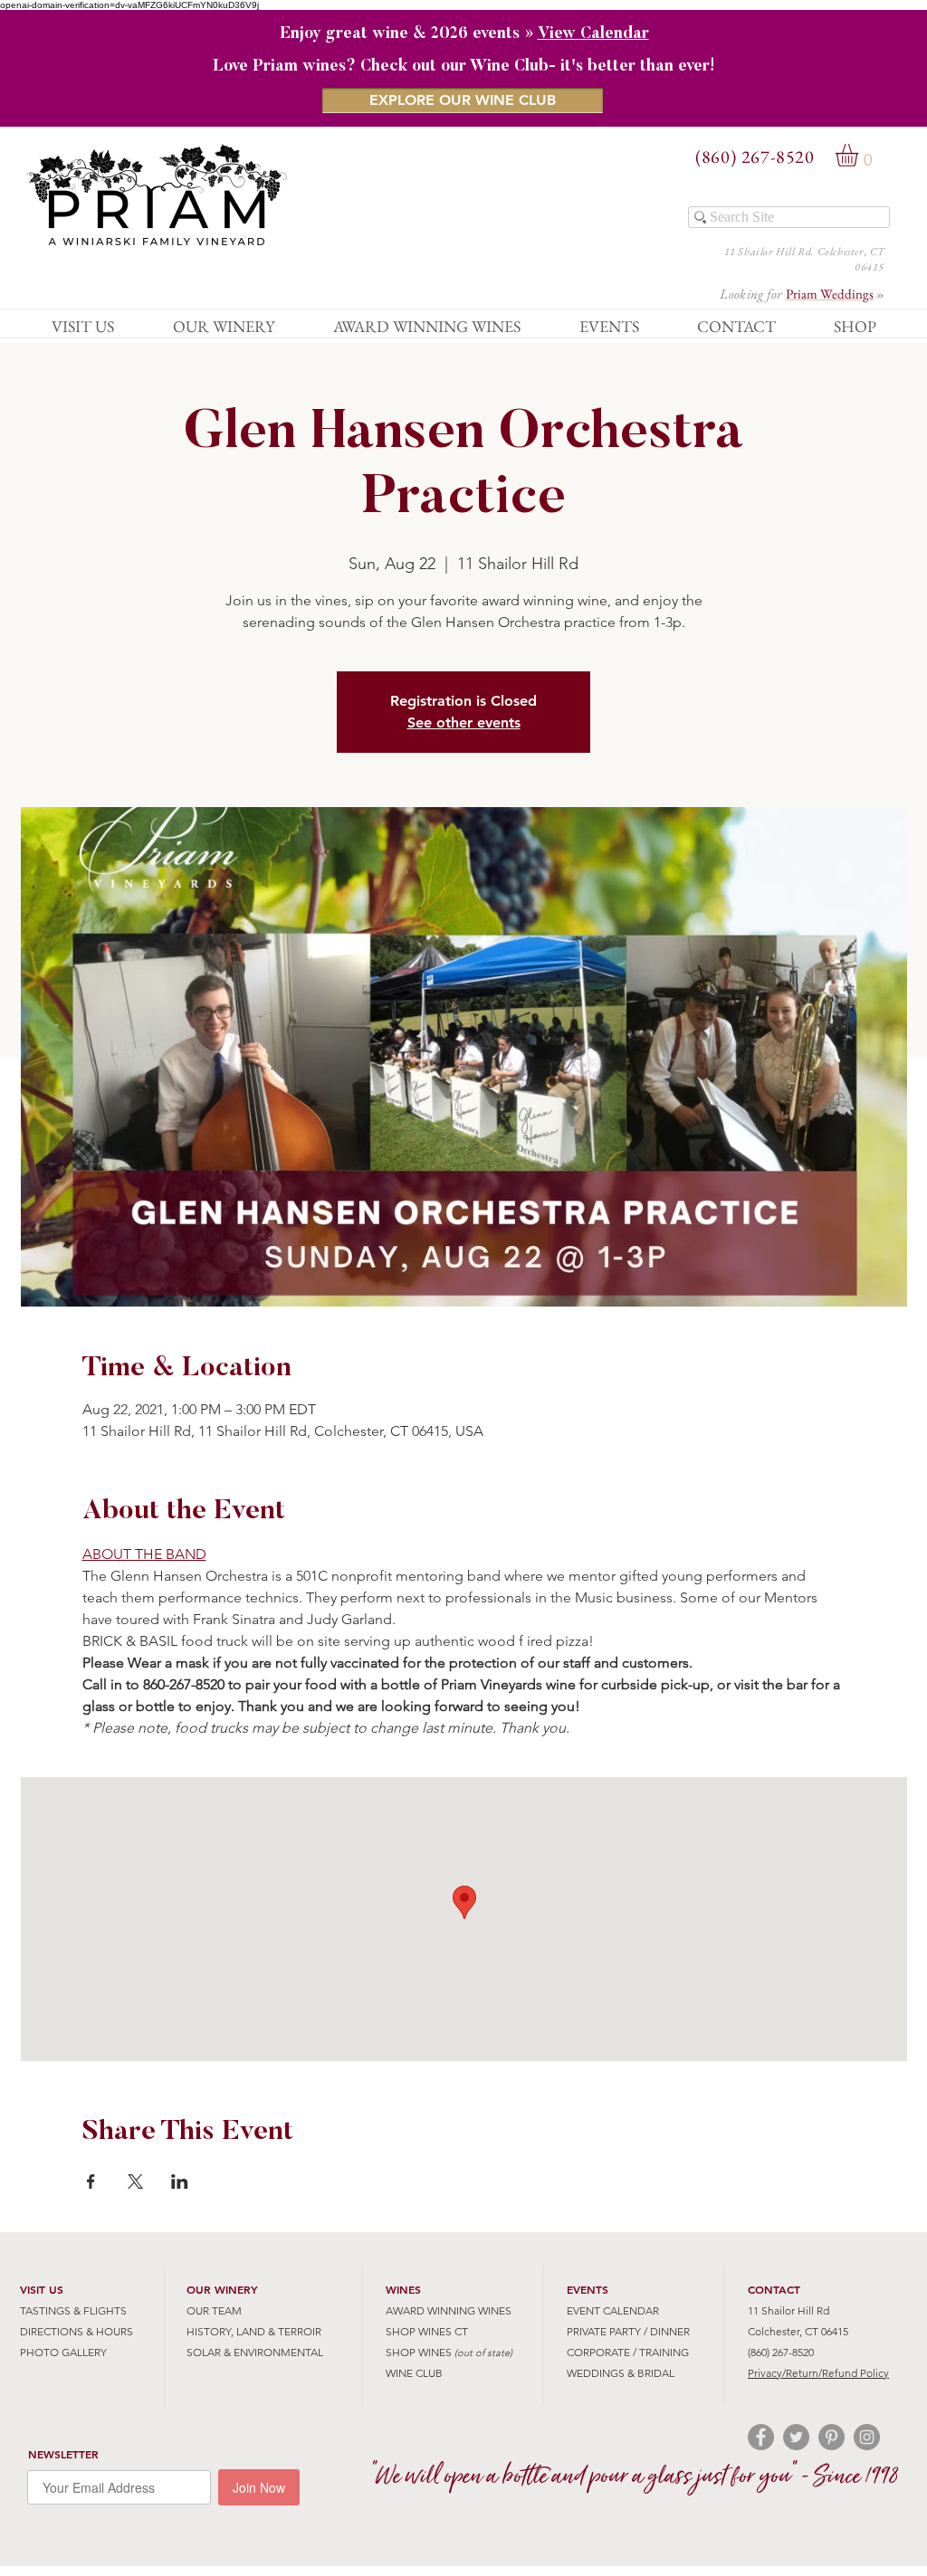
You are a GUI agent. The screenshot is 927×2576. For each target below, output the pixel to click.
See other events (464, 722)
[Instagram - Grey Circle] (867, 2437)
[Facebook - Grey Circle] (761, 2437)
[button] (860, 155)
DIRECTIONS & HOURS (76, 2331)
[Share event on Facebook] (91, 2182)
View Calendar (593, 34)
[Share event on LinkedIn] (180, 2182)
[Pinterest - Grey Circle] (831, 2437)
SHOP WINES (419, 2352)
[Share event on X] (135, 2182)
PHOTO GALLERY (63, 2352)
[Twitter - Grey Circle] (796, 2437)
